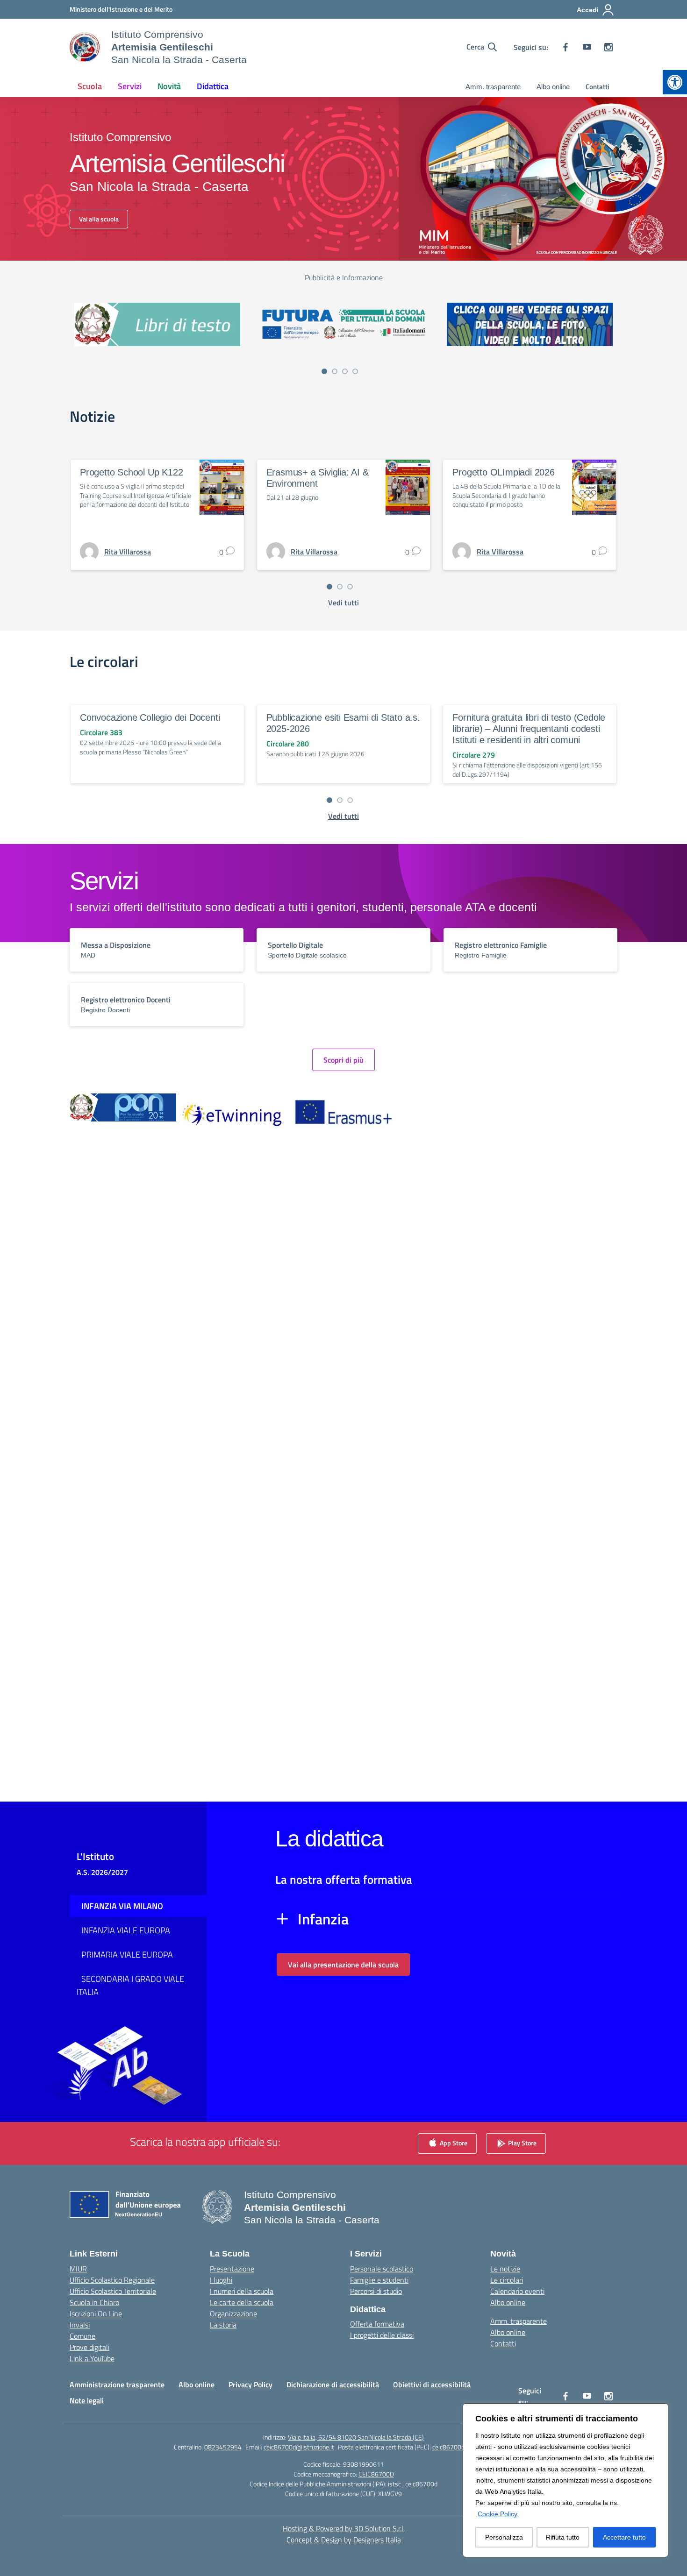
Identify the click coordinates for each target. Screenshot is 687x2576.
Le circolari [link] (507, 2280)
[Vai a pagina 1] (324, 371)
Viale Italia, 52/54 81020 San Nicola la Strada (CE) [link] (356, 2437)
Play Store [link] (522, 2142)
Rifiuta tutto (563, 2537)
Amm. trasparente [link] (493, 87)
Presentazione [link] (232, 2269)
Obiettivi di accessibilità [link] (432, 2384)
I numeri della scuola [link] (242, 2291)
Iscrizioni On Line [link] (96, 2313)
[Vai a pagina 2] (335, 371)
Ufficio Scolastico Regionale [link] (112, 2280)
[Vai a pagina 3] (345, 371)
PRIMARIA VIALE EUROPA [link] (127, 1955)
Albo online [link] (553, 87)
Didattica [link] (213, 86)
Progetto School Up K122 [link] (131, 472)
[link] (675, 82)
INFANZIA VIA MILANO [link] (122, 1906)
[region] (565, 2480)
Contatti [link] (598, 87)
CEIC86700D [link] (376, 2474)
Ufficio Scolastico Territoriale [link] (113, 2291)
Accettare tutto (624, 2537)
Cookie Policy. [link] (498, 2514)
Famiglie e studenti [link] (379, 2280)
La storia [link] (223, 2325)
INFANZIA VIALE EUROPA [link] (126, 1930)
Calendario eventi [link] (517, 2291)
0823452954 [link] (223, 2447)
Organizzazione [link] (233, 2313)
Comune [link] (82, 2336)
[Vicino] (658, 2411)
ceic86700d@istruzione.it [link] (299, 2447)
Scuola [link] (90, 86)
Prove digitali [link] (89, 2347)
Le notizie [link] (505, 2269)
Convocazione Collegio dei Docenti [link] (150, 717)
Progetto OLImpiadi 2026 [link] (503, 472)
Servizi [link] (130, 86)
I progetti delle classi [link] (382, 2335)
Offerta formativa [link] (377, 2324)
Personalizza (504, 2537)
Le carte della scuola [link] (242, 2302)
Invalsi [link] (80, 2325)
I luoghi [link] (221, 2280)
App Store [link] (453, 2142)
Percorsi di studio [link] (376, 2291)
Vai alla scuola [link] (99, 219)
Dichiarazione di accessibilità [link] (333, 2384)
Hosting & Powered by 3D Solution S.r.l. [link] (344, 2528)
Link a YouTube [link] (92, 2358)
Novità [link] (169, 86)
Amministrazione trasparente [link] (117, 2384)
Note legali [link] (87, 2400)
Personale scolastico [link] (382, 2269)
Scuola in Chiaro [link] (94, 2302)
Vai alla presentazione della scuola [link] (343, 1965)
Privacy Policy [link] (250, 2384)
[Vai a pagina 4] (355, 371)
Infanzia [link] (323, 1919)
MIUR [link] (78, 2269)
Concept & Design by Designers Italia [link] (344, 2540)
